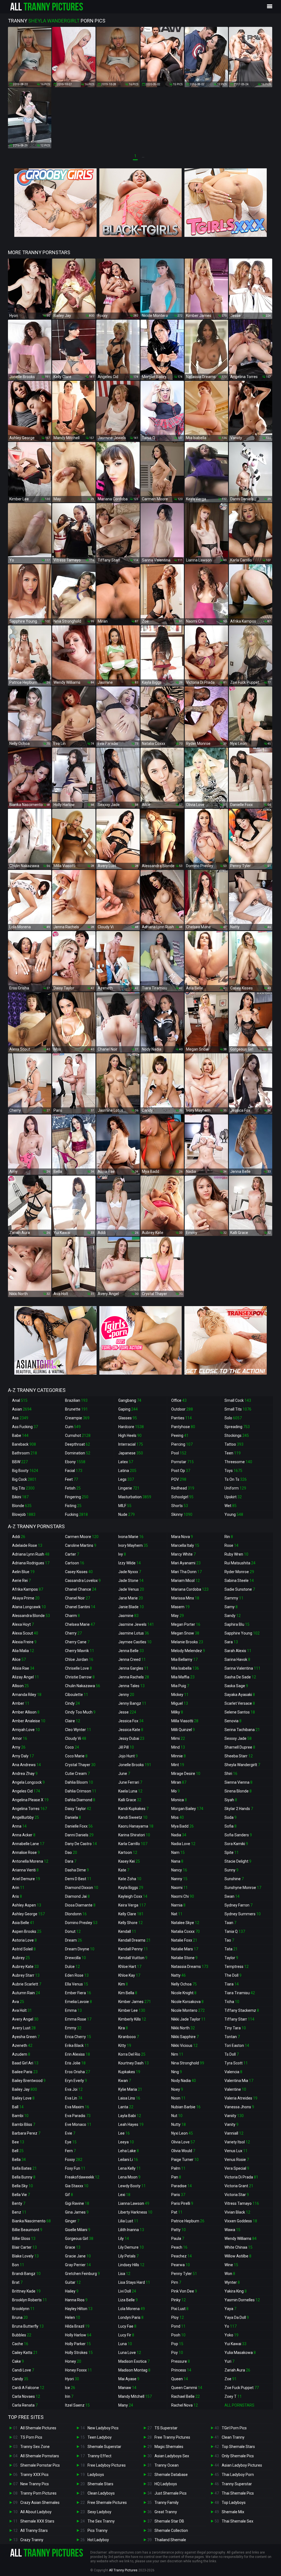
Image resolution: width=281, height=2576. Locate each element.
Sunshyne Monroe (243, 1888)
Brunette (76, 1409)
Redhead (183, 1488)
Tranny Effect (99, 2456)
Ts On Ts (236, 1479)
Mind (178, 1747)
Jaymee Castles (135, 1642)
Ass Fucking (25, 1427)
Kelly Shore (130, 1923)
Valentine (235, 2089)
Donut (73, 1931)
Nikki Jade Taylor (188, 2019)
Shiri (231, 1774)
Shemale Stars (100, 2484)
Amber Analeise (29, 1721)
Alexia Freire (24, 1642)
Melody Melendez (188, 1651)
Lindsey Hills (131, 2265)
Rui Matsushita (240, 1563)
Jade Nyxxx (130, 1572)
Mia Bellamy (184, 1659)
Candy (20, 2379)
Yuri (229, 2361)
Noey (177, 2089)
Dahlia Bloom (79, 1782)
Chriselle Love (78, 1668)
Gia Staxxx (77, 2186)
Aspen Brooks (27, 1931)
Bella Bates (24, 2168)
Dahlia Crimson (81, 1791)
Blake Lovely (25, 2256)
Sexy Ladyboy (99, 2512)
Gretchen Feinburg (82, 2274)
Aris (17, 1896)
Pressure (181, 2361)
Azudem (21, 2054)
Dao (71, 1852)
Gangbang (130, 1400)
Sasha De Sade (240, 1677)
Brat (17, 2282)
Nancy (179, 1870)
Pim (176, 2282)
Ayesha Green (26, 2037)
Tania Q (235, 1931)
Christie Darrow (80, 1677)
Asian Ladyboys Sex (172, 2456)
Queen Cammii (187, 2388)
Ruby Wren (236, 1554)
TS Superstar (166, 2428)
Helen (73, 2317)
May (178, 1616)
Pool (179, 1453)
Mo (175, 1791)
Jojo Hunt (128, 1756)
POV (179, 1479)
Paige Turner (185, 2160)
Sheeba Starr (239, 1756)
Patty (179, 2230)
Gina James (77, 2212)
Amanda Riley (27, 1695)
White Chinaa (238, 2247)
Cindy (72, 1703)
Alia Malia (23, 1651)
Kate (124, 1870)
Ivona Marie (131, 1537)
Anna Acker (24, 1835)
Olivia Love (183, 2142)
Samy (231, 1607)
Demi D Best (78, 1879)
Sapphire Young (242, 1633)
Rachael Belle (186, 2396)
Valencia (233, 2072)
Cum (73, 1427)
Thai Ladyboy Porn (238, 2475)
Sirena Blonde (238, 1791)
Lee (124, 2133)
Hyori (72, 2379)
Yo (231, 2326)
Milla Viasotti (185, 1721)
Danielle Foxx (79, 1826)
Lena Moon (129, 2177)
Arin (18, 1888)
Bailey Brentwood (29, 2081)
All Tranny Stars (34, 2530)
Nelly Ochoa (184, 1984)
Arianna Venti (25, 1870)
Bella (19, 2160)
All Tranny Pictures (123, 2570)
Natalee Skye (185, 1923)
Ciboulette (77, 1695)
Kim (123, 1984)
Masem (180, 1607)
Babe (20, 1435)
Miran (179, 1782)
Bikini (20, 1497)
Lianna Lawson (134, 2203)
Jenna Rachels (134, 1677)
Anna (19, 1826)
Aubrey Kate (25, 1967)
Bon (18, 2265)
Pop (177, 2344)
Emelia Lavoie (78, 2002)
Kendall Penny (133, 1949)
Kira (123, 2028)
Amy (19, 1747)
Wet (231, 1506)
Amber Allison (26, 1712)
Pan (176, 2177)
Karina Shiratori (134, 1835)
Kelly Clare (131, 1914)
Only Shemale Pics (238, 2456)
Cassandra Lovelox (83, 1581)
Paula (178, 2239)
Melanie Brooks (187, 1642)
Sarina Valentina (242, 1668)
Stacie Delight (238, 1861)
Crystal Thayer (80, 1765)
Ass (20, 1418)
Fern (70, 2151)
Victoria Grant (239, 2186)
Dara (71, 1861)
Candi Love (23, 2370)
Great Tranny (166, 2512)
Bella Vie (21, 2195)
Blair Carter (24, 2247)
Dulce (72, 1967)
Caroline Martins (81, 1545)
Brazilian (76, 1400)
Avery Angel (25, 2019)
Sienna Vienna (238, 1782)
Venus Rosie (237, 2160)
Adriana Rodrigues (31, 1563)
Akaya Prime (26, 1598)
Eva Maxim (77, 2107)
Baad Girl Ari (25, 2063)
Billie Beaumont (27, 2230)
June (124, 1774)
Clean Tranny (233, 2437)
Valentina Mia (239, 2081)
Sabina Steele (239, 1581)
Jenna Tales (131, 1686)
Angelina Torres (29, 1809)
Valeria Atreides (241, 2098)
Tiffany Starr (239, 2019)
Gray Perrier (78, 2265)
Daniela (73, 1817)
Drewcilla (75, 1958)
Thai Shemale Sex (238, 2521)
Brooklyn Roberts (29, 2300)
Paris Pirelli (182, 2203)
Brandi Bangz (26, 2274)
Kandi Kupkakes (133, 1809)
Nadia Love (183, 1844)
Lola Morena (132, 2309)
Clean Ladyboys (101, 2493)
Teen (233, 1453)
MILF (125, 1506)
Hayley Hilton (79, 2309)
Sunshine (234, 1879)
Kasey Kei (129, 1861)
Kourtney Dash (134, 2063)
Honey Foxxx (78, 2370)
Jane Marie (131, 1598)
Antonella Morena (30, 1861)
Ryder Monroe (239, 1572)
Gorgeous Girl (79, 2239)
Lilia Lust (128, 2221)
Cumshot (78, 1435)
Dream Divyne (80, 1949)
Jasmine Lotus (134, 1633)
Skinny (182, 1514)
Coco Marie (76, 1756)
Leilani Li (128, 2160)
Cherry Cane (77, 1642)
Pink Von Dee (184, 2291)
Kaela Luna (130, 1791)
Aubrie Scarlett (27, 1984)
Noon (178, 2098)
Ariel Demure (26, 1879)
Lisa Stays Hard (134, 2282)
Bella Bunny (24, 2177)
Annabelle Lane (28, 1844)
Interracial (131, 1444)
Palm (178, 2168)
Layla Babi (130, 2116)
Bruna (20, 2317)
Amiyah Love (26, 1730)
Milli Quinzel (183, 1730)
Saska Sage (236, 1686)
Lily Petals (128, 2256)
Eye (71, 2142)
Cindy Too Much (80, 1712)
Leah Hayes (131, 2124)
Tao (229, 1940)
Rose (231, 1545)
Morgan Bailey (187, 1809)
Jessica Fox (131, 1721)
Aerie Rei (21, 1581)
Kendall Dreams (134, 1940)
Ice (70, 2388)
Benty (19, 2203)
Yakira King (236, 2291)
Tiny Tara (235, 2028)
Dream (74, 1940)
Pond (178, 2326)
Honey (73, 2361)
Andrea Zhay (25, 1774)
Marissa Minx (185, 1598)
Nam (178, 1852)
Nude (127, 1514)
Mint (178, 1765)
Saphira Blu (237, 1624)
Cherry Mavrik (80, 1651)
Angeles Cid (26, 1791)
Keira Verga (132, 1905)
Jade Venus (131, 1589)
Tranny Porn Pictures (38, 2493)
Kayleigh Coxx (133, 1896)
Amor (20, 1738)
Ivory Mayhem (133, 1545)
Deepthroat (78, 1444)
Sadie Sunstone (240, 1589)
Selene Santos (240, 1712)
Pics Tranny (98, 2530)
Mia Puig (180, 1686)
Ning (177, 2072)
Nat (177, 1914)
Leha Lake (129, 2151)
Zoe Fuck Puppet (242, 2388)
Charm (72, 1616)
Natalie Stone (184, 1958)
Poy (177, 2353)
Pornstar (182, 1462)
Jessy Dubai (131, 1738)
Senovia (233, 1721)
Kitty (125, 2046)
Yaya (230, 2309)
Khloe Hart (130, 1967)
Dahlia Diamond (80, 1800)
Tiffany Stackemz (242, 2010)
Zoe (231, 2379)
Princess (181, 2370)
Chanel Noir (78, 1598)
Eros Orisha (78, 2072)
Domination (78, 1453)
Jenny (126, 1695)
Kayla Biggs (131, 1888)
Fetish (73, 1488)
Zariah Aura (237, 2370)
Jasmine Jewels (136, 1624)
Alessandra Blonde (31, 1616)
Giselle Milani (78, 2230)
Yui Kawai (235, 2344)
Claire (73, 1721)
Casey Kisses (79, 1572)
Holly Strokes (79, 2353)
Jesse (127, 1712)
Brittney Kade (26, 2291)
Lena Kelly (130, 2168)
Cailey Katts (25, 2353)
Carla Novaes (26, 2396)
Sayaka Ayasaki (240, 1695)
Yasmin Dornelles (242, 2300)
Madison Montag (134, 2370)
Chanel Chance (81, 1589)
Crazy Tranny (32, 2540)
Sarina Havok (237, 1659)
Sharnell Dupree (240, 1747)
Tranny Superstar (237, 2484)
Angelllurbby (26, 1817)
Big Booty (25, 1471)
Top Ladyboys (234, 2503)
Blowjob (24, 1514)
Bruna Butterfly (28, 2326)
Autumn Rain (26, 1993)
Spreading (237, 1427)
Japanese (131, 1453)
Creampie (77, 1418)
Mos (178, 1817)
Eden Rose (77, 1975)
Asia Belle (23, 1923)
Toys (233, 1471)
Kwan (125, 2081)
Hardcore (131, 1427)
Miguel (180, 1703)
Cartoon (75, 1563)
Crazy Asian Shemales (40, 2503)
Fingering (77, 1497)
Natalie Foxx (184, 1940)
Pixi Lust (180, 2309)
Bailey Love (23, 2098)
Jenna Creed (132, 1659)
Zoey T (233, 2396)
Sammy (234, 1598)
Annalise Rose (26, 1852)
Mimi (178, 1738)
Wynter (232, 2282)
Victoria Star (237, 2195)
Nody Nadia (184, 2081)
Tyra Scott (236, 2063)
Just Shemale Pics (171, 2493)
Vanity (231, 2124)
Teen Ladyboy (100, 2437)
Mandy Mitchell (135, 2396)
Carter (72, 1554)
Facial (74, 1471)
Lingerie (129, 1488)
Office (179, 1400)
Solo (233, 1418)
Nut (177, 2116)
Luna (125, 2344)
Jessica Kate (131, 1730)
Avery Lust (24, 2028)
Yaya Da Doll (237, 2317)
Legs (126, 1479)
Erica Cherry (78, 2037)
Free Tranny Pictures (172, 2437)
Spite (232, 1852)
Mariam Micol (186, 1581)
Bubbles (22, 2335)
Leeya (126, 2142)
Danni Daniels (79, 1835)
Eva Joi (74, 2089)
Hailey (72, 2291)
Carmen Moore (82, 1537)
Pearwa (181, 2265)
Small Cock (238, 1400)
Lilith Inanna (131, 2230)
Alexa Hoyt (23, 1624)
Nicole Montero (188, 2010)
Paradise (182, 2186)
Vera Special (237, 2168)
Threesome (238, 1462)
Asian (22, 1409)
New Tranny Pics (35, 2484)
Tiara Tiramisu (240, 1993)
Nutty (179, 2124)
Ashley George (28, 1914)
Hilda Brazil (77, 2326)
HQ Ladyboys (166, 2484)
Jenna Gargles (133, 1668)
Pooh (178, 2335)
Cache (20, 2344)
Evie (70, 2133)
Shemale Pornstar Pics (40, 2465)
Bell (18, 2151)
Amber (21, 1703)
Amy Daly (23, 1756)
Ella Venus (77, 1984)
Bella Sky (23, 2186)
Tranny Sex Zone (35, 2447)
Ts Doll (232, 2054)
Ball (18, 2107)
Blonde (22, 1506)
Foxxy (74, 2160)
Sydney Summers (243, 1914)
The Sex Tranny (101, 2521)
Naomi (179, 1888)
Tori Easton (237, 2046)
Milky (177, 1712)
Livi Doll (127, 2291)
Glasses (128, 1418)
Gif (69, 2195)
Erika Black (77, 2046)
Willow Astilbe (238, 2256)
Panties (182, 1418)
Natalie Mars (185, 1949)
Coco (72, 1747)
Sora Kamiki (236, 1844)
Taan (230, 1923)
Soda (231, 1817)
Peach (179, 2247)
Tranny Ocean (167, 2465)
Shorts (180, 1506)
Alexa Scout (25, 1633)
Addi (19, 1537)
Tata (231, 1949)
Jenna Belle (131, 1651)
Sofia (231, 1826)
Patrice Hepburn (188, 2221)
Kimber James (135, 2002)
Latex (126, 1462)
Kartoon (128, 1852)
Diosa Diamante (80, 1905)
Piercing (182, 1444)
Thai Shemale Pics (238, 2493)
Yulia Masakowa (240, 2353)
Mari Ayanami (186, 1563)
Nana (177, 1861)
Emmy (73, 2028)
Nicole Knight (184, 1993)
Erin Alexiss (78, 2054)
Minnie (179, 1756)
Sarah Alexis (238, 1651)
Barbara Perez (26, 2133)
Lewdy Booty (132, 2186)
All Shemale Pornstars (40, 2456)
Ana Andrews (26, 1765)
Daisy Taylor (78, 1809)
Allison (20, 1686)
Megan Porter (186, 1624)
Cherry (73, 1633)
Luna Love (130, 2353)
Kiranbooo (129, 2037)
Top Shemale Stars (238, 2447)
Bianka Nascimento (31, 2221)
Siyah (231, 1800)
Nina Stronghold (188, 2063)
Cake (18, 2361)
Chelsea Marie (80, 1624)
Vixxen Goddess (241, 2221)
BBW (20, 1462)
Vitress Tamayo (242, 2203)
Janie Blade (131, 1607)
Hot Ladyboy (98, 2540)
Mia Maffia (183, 1677)
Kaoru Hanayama (136, 1826)
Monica (179, 1800)
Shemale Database (171, 2475)
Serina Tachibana (242, 1730)
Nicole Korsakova (187, 2002)
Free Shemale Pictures (107, 2503)
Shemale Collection (171, 2530)
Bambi (20, 2116)
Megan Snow (185, 1633)
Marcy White (183, 1554)
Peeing (180, 1435)
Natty (179, 1975)
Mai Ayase (129, 2379)
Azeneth (22, 2046)
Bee (18, 2142)
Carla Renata (25, 2405)
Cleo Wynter (78, 1730)
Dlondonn (76, 1914)
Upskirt (233, 1497)
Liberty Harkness (135, 2212)
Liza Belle (128, 2300)
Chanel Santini (80, 1607)
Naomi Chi (183, 1896)
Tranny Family (167, 2503)
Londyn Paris (131, 2317)
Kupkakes (129, 2072)
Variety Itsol (237, 2142)
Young (234, 1514)
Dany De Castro (81, 1844)
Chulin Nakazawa (83, 1686)
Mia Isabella (185, 1668)
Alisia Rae (23, 1668)
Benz (19, 2212)
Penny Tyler (184, 2274)
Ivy (122, 1554)
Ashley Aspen (27, 1905)
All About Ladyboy (36, 2512)
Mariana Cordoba (190, 1589)
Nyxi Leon (182, 2133)
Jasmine (128, 1616)
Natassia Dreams (190, 1967)
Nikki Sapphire (185, 2037)
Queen (180, 2379)
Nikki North (183, 2028)
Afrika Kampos (28, 1589)
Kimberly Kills (132, 2019)
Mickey (180, 1695)
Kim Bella (128, 1993)
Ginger (72, 2221)
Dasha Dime (77, 1870)
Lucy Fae (127, 2326)
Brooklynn (23, 2309)
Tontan (232, 2037)
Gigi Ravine (77, 2203)
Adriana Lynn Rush (31, 1554)
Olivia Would (183, 2151)
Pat (177, 2212)
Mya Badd (182, 1826)
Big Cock (24, 1479)
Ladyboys (96, 2475)
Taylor (231, 1958)
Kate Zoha (130, 1879)
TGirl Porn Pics (234, 2428)
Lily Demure (131, 2247)
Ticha (232, 2002)
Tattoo (234, 1444)
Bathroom (25, 1453)
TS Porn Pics (31, 2437)
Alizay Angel (26, 1677)
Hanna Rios (76, 2300)
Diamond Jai (77, 1896)
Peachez (182, 2256)
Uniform (235, 1488)
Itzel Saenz (77, 2405)
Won (230, 2274)
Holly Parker (78, 2344)
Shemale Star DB (169, 2521)
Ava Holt (22, 2010)
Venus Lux (236, 2151)
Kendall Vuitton (133, 1958)
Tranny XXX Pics (34, 2475)
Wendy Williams (241, 2239)
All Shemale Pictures (38, 2428)
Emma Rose (78, 2019)
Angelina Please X (30, 1800)
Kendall (127, 1931)
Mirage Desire (186, 1774)
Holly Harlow (78, 2335)
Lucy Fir (126, 2335)
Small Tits (238, 1409)
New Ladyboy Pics (103, 2428)
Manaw (127, 2388)
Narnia (178, 1905)
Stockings (237, 1435)
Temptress (237, 1967)
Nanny (179, 1879)
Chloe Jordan (79, 1659)
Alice (19, 1659)
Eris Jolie (75, 2063)
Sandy (233, 1616)
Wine (231, 2265)
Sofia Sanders (238, 1835)
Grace (73, 2247)
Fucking (76, 1514)
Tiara (232, 1984)
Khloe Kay (129, 1975)
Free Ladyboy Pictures (107, 2465)
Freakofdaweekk (82, 2177)
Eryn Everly (76, 2081)
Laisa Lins (129, 2098)
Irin (69, 2396)
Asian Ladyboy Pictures (242, 2465)
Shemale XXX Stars (37, 2521)
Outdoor (182, 1409)
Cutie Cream (77, 1774)
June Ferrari (130, 1782)
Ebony (75, 1462)
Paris (178, 2195)
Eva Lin (74, 2098)
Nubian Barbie (186, 2107)
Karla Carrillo (133, 1844)
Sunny (231, 1870)
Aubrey (21, 1958)
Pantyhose (183, 1427)
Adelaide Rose (27, 1545)
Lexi (124, 2195)
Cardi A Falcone (28, 2388)
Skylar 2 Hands (239, 1809)
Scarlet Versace (240, 1703)
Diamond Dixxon (82, 1888)
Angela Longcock (28, 1782)
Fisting (73, 1506)
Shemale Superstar (104, 2447)
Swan (232, 1896)
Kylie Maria (130, 2089)
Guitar (73, 2282)
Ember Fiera (78, 1993)
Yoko (231, 2335)
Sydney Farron (238, 1905)
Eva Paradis (78, 2116)
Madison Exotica (134, 2361)
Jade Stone (131, 1581)
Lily (124, 2239)
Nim (177, 2054)
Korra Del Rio (132, 2054)
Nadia (179, 1835)
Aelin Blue (23, 1572)
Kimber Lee (132, 2010)
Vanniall (234, 2133)
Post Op (181, 1471)
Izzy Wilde (130, 1563)
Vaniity (234, 2116)
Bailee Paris (25, 2072)
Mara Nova (182, 1537)
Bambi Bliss (24, 2124)
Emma (73, 2010)
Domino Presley (81, 1923)
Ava (18, 2002)
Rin (229, 1537)
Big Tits (23, 1488)
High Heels (130, 1435)
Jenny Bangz (132, 1703)
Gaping (128, 1409)
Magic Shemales (169, 2447)
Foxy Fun (75, 2168)
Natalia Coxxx (186, 1931)
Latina (127, 1471)
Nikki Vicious (184, 2046)
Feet (71, 1479)
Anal (20, 1400)
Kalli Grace (130, 1800)
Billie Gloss (24, 2239)
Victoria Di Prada (241, 2177)
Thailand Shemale (170, 2540)
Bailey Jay (25, 2089)
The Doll (233, 1975)
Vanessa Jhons (239, 2107)
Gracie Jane (78, 2256)
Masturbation (135, 1497)
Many (126, 2405)
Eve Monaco (78, 2124)
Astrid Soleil (24, 1949)
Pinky (179, 2300)
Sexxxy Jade (238, 1738)
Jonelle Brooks (135, 1765)
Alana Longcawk (29, 1607)
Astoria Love (24, 1940)
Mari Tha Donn (186, 1572)
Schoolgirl (182, 1497)
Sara (231, 1642)
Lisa (124, 2274)
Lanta (126, 2107)
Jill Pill (126, 1747)
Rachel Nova (185, 2405)
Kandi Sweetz (133, 1817)
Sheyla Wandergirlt (242, 1765)
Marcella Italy (185, 1545)
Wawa (232, 2230)
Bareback (24, 1444)
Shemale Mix (233, 2512)
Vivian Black (237, 2212)
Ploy (178, 2317)
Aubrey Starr (26, 1975)
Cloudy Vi (76, 1738)
